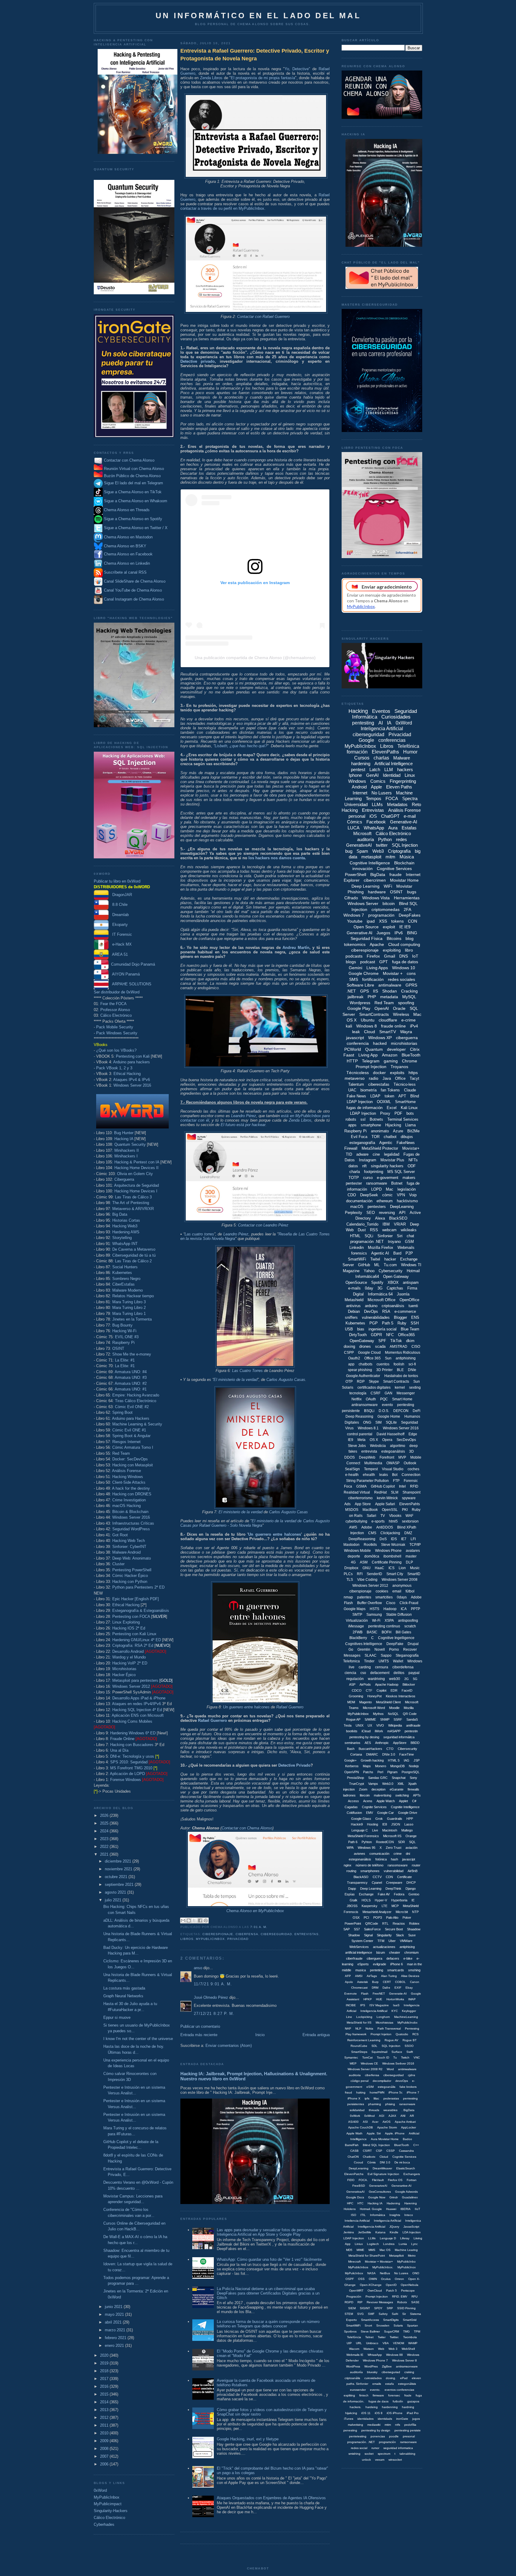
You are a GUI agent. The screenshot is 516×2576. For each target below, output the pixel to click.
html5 (393, 1521)
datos (353, 1166)
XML (401, 1784)
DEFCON (401, 1411)
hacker (390, 1259)
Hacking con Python (130, 1582)
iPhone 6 (397, 1964)
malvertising (383, 1795)
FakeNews (406, 1143)
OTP (349, 1382)
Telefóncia (354, 2337)
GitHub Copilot (383, 1486)
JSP (417, 1760)
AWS (353, 1527)
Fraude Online (122, 1739)
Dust (362, 1230)
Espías (350, 1894)
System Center (362, 1941)
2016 (105, 2386)
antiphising (407, 1947)
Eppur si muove (117, 2017)
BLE (400, 1370)
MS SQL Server (401, 1172)
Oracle (399, 1008)
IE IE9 (405, 927)
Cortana (356, 1754)
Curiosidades (396, 717)
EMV (370, 1813)
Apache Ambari (405, 2122)
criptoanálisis (393, 1306)
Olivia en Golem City (135, 1174)
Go (351, 1650)
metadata (389, 997)
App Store (363, 1504)
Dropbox (351, 1568)
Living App (368, 1055)
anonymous (402, 1586)
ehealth (369, 1475)
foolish (399, 1364)
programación (381, 915)
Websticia (378, 1446)
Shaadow (414, 1929)
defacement (380, 1673)
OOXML (384, 1102)
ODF (412, 1166)
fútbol (410, 1591)
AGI (382, 2116)
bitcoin (389, 903)
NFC (390, 1335)
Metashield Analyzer (377, 1912)
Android (359, 787)
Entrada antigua (316, 2035)
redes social (359, 2448)
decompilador (382, 2081)
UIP (349, 2343)
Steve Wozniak (393, 1545)
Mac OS (385, 2250)
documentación (359, 1201)
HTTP (352, 1061)
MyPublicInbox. (383, 2267)
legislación (407, 1189)
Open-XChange (371, 2285)
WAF (409, 1516)
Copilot (381, 1690)
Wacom (354, 2349)
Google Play (359, 1008)
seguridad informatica (398, 2448)
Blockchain (404, 863)
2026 (105, 1815)
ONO (416, 2273)
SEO (371, 1213)
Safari (371, 1516)
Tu (395, 2057)
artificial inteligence (359, 1952)
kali (349, 1026)
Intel (402, 1486)
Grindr (394, 2197)
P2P (409, 1253)
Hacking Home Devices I (136, 1191)
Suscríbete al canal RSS (125, 572)
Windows (357, 781)
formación (357, 752)
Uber (392, 1941)
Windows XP (380, 1038)
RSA (386, 1311)
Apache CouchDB (361, 2127)
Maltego (407, 1830)
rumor (375, 2448)
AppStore (400, 1743)
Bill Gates (403, 1632)
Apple (376, 787)
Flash (365, 1994)
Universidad (356, 804)
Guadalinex (410, 2197)
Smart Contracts (396, 1382)
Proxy (385, 1113)
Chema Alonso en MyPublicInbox (255, 1911)
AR (412, 2116)
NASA (371, 2273)
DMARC (372, 1754)
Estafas (409, 828)
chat (410, 1236)
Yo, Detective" (297, 69)
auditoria (355, 2075)
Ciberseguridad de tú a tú (134, 1255)
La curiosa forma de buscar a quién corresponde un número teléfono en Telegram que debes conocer (268, 2324)
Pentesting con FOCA (131, 1616)
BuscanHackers (370, 1749)
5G (415, 1679)
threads (374, 2110)
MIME (360, 2250)
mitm (390, 857)
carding (365, 1667)
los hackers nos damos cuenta (277, 858)
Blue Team (410, 1329)
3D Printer (384, 1370)
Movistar (404, 886)
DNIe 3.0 (389, 1754)
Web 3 (393, 2349)
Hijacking (393, 1125)
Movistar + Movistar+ (379, 2262)
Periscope (408, 2291)
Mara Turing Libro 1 (129, 1314)
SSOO (409, 2046)
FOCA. (363, 2180)
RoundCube (359, 2046)
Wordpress (360, 1003)
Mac (390, 1189)
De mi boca (402, 2162)
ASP (352, 1684)
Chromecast (359, 1988)
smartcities (384, 1597)
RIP (360, 2302)
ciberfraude (354, 1958)
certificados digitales (374, 1387)
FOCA (392, 798)
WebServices (359, 1947)
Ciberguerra (124, 1179)
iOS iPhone (395, 2413)
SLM (395, 1492)
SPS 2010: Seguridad (129, 1762)
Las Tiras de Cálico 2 (133, 1261)
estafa (390, 2384)
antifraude (413, 1725)
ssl (363, 1119)
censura (382, 1667)
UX (370, 1725)
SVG (360, 2314)
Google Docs (355, 2197)
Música (407, 857)
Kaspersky (370, 1906)
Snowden (383, 2325)
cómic (387, 1195)
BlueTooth (411, 1055)
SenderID (374, 1574)
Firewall (351, 1148)
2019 (105, 2363)
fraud (348, 2092)
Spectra (410, 798)
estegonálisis (407, 2384)
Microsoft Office (381, 1300)
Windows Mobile (357, 1551)
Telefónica (408, 746)
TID (349, 1154)
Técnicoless (358, 1073)
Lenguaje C (360, 1830)
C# (414, 1801)
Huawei (391, 2209)
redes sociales (401, 979)
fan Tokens (390, 1090)
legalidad (392, 1154)
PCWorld (353, 1049)
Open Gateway (396, 1276)
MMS (372, 2250)
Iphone (355, 775)
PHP (372, 997)
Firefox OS (395, 2180)
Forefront (387, 1457)
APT (402, 1096)
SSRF (398, 1719)
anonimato (380, 1131)
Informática (378, 2215)
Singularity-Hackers (111, 2511)
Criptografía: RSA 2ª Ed (133, 1645)
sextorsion (410, 1521)
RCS (416, 2034)
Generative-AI (404, 822)
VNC (417, 2057)
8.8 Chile (118, 905)
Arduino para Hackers (131, 1418)
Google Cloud (369, 1353)
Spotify (377, 1282)
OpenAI (382, 1008)
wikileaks (409, 1230)
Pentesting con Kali (133, 1056)
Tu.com (390, 1265)
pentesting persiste (408, 2430)
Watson (369, 2349)
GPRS (411, 985)
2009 (105, 2441)
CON (413, 921)
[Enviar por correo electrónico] (183, 1920)
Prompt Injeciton (377, 2297)
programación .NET (367, 1242)
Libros (187, 1939)
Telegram (371, 1061)
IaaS (396, 2005)
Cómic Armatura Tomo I (133, 1447)
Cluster (118, 1564)
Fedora (399, 1894)
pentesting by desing (364, 1737)
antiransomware (365, 1405)
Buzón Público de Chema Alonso (132, 476)
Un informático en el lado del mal (258, 16)
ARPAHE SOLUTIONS (130, 984)
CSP (379, 2151)
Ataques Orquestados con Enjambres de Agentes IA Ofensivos (271, 2498)
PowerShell (355, 875)
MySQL (409, 997)
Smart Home (402, 1399)
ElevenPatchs (354, 2174)
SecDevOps (406, 1440)
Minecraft (354, 2262)
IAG (407, 1760)
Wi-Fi (376, 1621)
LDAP (375, 1096)
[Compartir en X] (194, 1920)
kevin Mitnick (387, 1498)
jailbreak (355, 997)
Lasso (409, 1824)
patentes (364, 1597)
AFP (348, 1976)
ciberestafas (379, 1084)
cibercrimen (375, 880)
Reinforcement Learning (364, 2040)
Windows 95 (367, 1848)
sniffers (351, 1317)
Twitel (375, 1259)
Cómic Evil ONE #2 (132, 1407)
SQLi (369, 1236)
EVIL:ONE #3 (127, 1337)
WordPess (353, 2366)
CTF (369, 1690)
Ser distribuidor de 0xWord (117, 992)
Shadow (354, 1935)
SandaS (412, 1719)
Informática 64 (380, 1294)
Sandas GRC (378, 1778)
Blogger (400, 1317)
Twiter (382, 2337)
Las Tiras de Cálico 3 (133, 1197)
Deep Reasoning (359, 1416)
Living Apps (377, 968)
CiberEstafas (123, 1284)
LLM (389, 769)
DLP (409, 1562)
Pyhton (367, 1842)
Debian (354, 1311)
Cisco (391, 1603)
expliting (349, 2395)
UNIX (360, 1725)
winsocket (395, 2460)
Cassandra (406, 2151)
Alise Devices (410, 1976)
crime (398, 1854)
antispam (411, 1282)
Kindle (394, 2232)
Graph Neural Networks (123, 1996)
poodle (394, 2436)
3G (380, 1288)
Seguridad (410, 1422)
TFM (381, 1941)
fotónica (381, 1859)
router (416, 1865)
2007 (105, 2456)
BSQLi (369, 1411)
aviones (360, 1854)
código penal (360, 2081)
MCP (395, 1906)
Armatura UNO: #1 (131, 1389)
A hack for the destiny (131, 1488)
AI (381, 723)
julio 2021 (114, 1900)
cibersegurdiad (394, 2075)
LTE (384, 1906)
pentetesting (358, 2436)
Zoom (363, 1789)
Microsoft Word (374, 1708)
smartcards (396, 1970)
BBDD (415, 1743)
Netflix (357, 1399)
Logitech (373, 2244)
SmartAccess (370, 2320)
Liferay (405, 2238)
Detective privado (198, 361)
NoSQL (393, 1714)
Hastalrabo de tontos (401, 1376)
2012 (105, 2418)
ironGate (402, 2419)
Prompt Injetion (381, 2034)
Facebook (376, 822)
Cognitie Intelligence (405, 1807)
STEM (349, 2314)
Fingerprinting (403, 781)
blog (410, 938)
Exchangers (412, 2174)
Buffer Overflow (370, 1603)
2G (407, 1679)
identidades (365, 2419)
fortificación (373, 979)
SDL (374, 2046)
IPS (363, 2005)
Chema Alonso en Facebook (128, 554)
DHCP (411, 1883)
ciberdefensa (403, 1667)
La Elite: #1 (125, 1360)
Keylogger (409, 2011)
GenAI (372, 775)
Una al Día (119, 1750)
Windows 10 (404, 968)
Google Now (377, 2197)
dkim (410, 1341)
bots (410, 1113)
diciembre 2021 (119, 1861)
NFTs (413, 1160)
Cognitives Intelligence (364, 1644)
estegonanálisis (360, 1859)
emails (377, 2384)
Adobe (367, 1527)
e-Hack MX (120, 944)
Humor (410, 752)
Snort (368, 2325)
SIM (378, 1422)
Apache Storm (387, 2127)
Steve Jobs (357, 1446)
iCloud (366, 1731)
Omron (399, 2279)
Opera (387, 1440)
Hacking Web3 (125, 1226)
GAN (388, 1393)
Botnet (397, 1183)
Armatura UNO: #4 (131, 1372)
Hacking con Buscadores (132, 1745)
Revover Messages (380, 2302)
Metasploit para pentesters (142, 1680)
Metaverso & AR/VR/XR (133, 1209)
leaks (384, 1475)
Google (366, 740)
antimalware (390, 985)
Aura (393, 828)
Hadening (393, 2203)
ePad (404, 2378)
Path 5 (388, 1323)
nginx (348, 1865)
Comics (378, 781)
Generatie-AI (398, 1994)
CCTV (377, 1877)
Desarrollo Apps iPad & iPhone (139, 1698)
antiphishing (406, 1358)
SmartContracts (374, 1014)
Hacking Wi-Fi (124, 1331)
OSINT (118, 1349)
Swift (410, 2052)
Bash (351, 1749)
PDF (398, 1113)
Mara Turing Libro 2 (129, 1308)
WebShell (408, 2349)
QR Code (410, 1714)
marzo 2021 (116, 2330)
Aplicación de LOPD (127, 1774)
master (411, 1556)
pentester (354, 1183)
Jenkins (349, 2232)
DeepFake (395, 1644)
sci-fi (412, 1364)
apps (352, 1125)
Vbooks (395, 1516)
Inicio (260, 2035)
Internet (360, 793)
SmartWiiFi (353, 2325)
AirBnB (413, 1871)
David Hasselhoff (390, 1434)
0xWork (355, 2116)
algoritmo (398, 1446)
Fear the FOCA (113, 1004)
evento (387, 1405)
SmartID (414, 1574)
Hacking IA (124, 1139)
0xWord (100, 2490)
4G (353, 1562)
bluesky (372, 2372)
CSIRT (367, 2151)
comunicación (379, 1854)
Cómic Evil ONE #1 (129, 1430)
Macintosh (390, 1830)
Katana (380, 2232)
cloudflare (388, 1020)
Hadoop (390, 1609)
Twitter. (394, 2337)
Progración (354, 2297)
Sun (388, 1358)
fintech (364, 2395)
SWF (371, 2314)
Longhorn (383, 2017)
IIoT (417, 2209)
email (397, 1591)
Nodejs (414, 1766)
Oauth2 (354, 1358)
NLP (358, 2029)
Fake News (356, 1096)
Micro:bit (402, 1912)
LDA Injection (412, 2232)
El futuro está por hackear (243, 1125)
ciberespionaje (218, 1934)
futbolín (398, 2401)
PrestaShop (355, 1778)
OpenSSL (390, 1510)
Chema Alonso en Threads (126, 510)
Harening (411, 2203)
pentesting (363, 723)
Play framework (356, 2034)
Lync (414, 2244)
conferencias (392, 740)
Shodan (390, 991)
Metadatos (397, 804)
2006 (105, 2464)
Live (375, 1830)
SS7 (357, 1929)
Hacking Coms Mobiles (132, 1721)
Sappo (386, 1655)
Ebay (409, 1988)
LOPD (376, 1189)
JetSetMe (365, 2232)
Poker (407, 1918)
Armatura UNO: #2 (131, 1383)
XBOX (393, 1282)
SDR (401, 1842)
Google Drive (408, 1813)
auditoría (365, 839)
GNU (367, 1568)
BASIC (372, 1632)
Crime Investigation (129, 1500)
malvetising (355, 2425)
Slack (400, 1935)
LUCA (354, 828)
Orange (411, 1836)
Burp (375, 1982)
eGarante (397, 1789)
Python (385, 839)
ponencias (378, 2436)
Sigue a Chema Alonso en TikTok (133, 492)
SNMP (385, 1719)
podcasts (354, 956)
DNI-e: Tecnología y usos (132, 1756)
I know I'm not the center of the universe (138, 2039)
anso (198, 1968)
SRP (390, 2308)
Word (390, 2069)
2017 (105, 2379)
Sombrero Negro (126, 1279)
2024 (105, 1831)
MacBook (370, 1510)
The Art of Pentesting (131, 1203)
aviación (411, 1848)
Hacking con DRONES (132, 1494)
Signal (368, 1935)
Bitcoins (394, 938)
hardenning (390, 2407)
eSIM (370, 2087)
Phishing (356, 892)
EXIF (398, 1988)
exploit (389, 927)
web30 (395, 1679)
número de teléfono (370, 1865)
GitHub (364, 1265)
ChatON (353, 2157)
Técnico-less (405, 1084)
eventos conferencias (399, 2390)
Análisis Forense (126, 1471)
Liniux (359, 2244)
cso (363, 1673)
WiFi (388, 886)
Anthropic (382, 1743)
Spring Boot (122, 1412)
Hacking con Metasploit (133, 1465)
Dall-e (386, 1988)
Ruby (402, 1323)
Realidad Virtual (357, 1492)
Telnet (369, 2337)
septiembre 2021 (120, 1884)
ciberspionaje (360, 1591)
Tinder (369, 1661)
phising (390, 2104)
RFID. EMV (400, 2297)
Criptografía (399, 851)
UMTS (384, 1661)
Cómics (355, 822)
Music (415, 1568)
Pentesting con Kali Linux (134, 1634)
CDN (389, 1877)
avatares (413, 1551)
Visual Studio (393, 1469)
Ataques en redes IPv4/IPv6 (136, 1704)
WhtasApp (375, 2355)
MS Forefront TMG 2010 (131, 1768)
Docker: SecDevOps (130, 1459)
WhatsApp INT (125, 1244)
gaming (391, 1061)
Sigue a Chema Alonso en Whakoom (136, 501)
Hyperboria (399, 1900)
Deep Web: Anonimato (132, 1558)
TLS (350, 1580)
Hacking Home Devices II (136, 1168)
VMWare (406, 1941)
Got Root (120, 1535)
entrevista (369, 1451)
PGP (374, 1323)
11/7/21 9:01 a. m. (213, 1984)
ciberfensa (247, 1934)
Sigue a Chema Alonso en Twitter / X (136, 528)
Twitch (405, 2057)
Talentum (356, 1084)
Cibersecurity (407, 1749)
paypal (414, 1673)
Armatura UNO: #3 (131, 1377)
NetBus (385, 2273)
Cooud (358, 2162)
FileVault (378, 2180)
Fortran (412, 2180)
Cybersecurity (391, 1271)
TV (383, 1516)
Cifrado (351, 898)
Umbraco (372, 2343)
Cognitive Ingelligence (396, 1638)
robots (351, 1119)
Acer (375, 2122)
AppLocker (408, 2127)
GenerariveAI (378, 2186)
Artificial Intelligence (394, 764)
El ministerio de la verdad (235, 1380)
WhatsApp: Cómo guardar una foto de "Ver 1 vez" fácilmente (269, 2259)
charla (355, 1172)
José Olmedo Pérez (211, 1997)
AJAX (392, 2116)
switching (402, 1795)
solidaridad (357, 2110)
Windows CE (369, 2063)
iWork (379, 1731)
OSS (361, 2279)
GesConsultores (380, 2192)
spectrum (384, 2454)
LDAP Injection (363, 1113)
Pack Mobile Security (115, 1027)
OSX (356, 1918)
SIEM (352, 2308)
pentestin (411, 1731)
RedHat (380, 1492)
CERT (387, 1982)
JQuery (394, 2227)
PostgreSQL (411, 1772)
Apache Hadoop (387, 1684)
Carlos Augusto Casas (286, 1380)
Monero (381, 1766)
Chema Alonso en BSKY (125, 546)
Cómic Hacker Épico (130, 1576)
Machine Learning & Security (137, 1424)
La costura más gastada (124, 1988)
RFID (414, 1486)
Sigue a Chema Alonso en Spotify (133, 519)
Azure (398, 1131)
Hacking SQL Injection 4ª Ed (137, 1710)
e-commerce (405, 1311)
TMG (406, 2331)
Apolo (349, 1982)
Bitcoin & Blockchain (130, 1512)
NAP (348, 2029)
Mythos (378, 1714)
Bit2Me (413, 1131)
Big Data (120, 1214)
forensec (394, 2395)
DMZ (408, 1533)
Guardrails (395, 1819)
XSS (383, 921)
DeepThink (393, 1889)
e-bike (408, 1958)
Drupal (413, 1644)
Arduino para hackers (132, 1062)
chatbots (365, 1364)
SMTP (357, 1615)
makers (409, 1178)
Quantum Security (130, 1144)
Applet (403, 1801)
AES (368, 1743)
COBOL (400, 1982)
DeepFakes (410, 915)
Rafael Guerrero (290, 1707)
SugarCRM (391, 2331)
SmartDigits (391, 2320)
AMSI (359, 1976)
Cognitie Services (404, 2157)
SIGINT (365, 2308)
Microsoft (362, 833)
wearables (390, 2110)
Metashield (354, 1300)
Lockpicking (364, 2017)
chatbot (390, 1137)
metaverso (355, 1078)
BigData (378, 875)
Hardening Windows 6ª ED (133, 1733)
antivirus (353, 1306)
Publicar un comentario (200, 2026)
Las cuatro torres (199, 1234)
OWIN (373, 2279)
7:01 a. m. (259, 1927)
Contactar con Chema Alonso (129, 460)
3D (411, 1451)
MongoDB (397, 1766)
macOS (357, 1207)
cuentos (383, 1364)
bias (361, 1329)
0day (369, 1288)
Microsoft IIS (392, 1836)
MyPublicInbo (406, 2262)
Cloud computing (404, 944)
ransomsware (398, 1865)
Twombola (410, 2337)
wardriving (376, 1679)
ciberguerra (407, 1038)
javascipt (409, 1859)
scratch (410, 1626)
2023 (105, 1839)
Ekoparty (118, 925)
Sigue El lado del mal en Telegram (133, 483)
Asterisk (363, 1982)
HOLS (366, 1900)
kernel (400, 1387)
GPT (384, 962)
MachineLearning (406, 2017)
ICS (391, 1568)
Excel (392, 1108)
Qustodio (402, 2034)
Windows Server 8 (404, 2360)
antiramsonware (407, 2366)
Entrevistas (307, 1934)
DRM (375, 1988)
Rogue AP (353, 1719)
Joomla (403, 1294)
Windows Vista (376, 898)
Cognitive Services (394, 869)
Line (349, 2017)
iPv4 (414, 1026)
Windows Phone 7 (375, 2360)
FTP (396, 1481)
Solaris (398, 2325)
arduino (371, 1306)
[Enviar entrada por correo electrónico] (269, 1927)
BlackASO (361, 1877)
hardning (408, 2407)
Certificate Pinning (387, 1562)
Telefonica (351, 1661)
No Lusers (382, 793)
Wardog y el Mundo (129, 1657)
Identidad (392, 775)
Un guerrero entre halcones (275, 1534)
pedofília (410, 2425)
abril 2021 (114, 2322)
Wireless (401, 1014)
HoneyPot (374, 1696)
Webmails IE (355, 2355)
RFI (360, 1574)
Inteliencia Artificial (357, 2221)
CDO (352, 1195)
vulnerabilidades (376, 1317)
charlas (381, 758)
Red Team (121, 1453)
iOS (373, 816)
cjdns (411, 2075)
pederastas (391, 2098)
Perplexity (354, 1213)
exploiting (392, 950)
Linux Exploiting (126, 1622)
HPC (350, 2203)
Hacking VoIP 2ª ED (130, 1663)
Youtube (355, 921)
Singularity (384, 1935)
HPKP (368, 1999)
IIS (376, 991)
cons (411, 973)
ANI (403, 2116)
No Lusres (401, 2273)
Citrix (415, 1049)
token (389, 1096)
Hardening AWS (126, 1232)
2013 (105, 2410)
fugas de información (364, 1108)
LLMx (372, 2238)
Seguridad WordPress (131, 1529)
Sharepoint (411, 1492)
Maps (367, 1766)
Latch (375, 769)
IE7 (404, 1539)
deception (378, 1789)
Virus (349, 1428)
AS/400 (353, 2122)
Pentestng (412, 2029)
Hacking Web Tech (129, 1541)
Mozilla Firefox (381, 1248)
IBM (386, 1224)
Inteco (409, 2215)
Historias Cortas (126, 1220)
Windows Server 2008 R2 (365, 2069)
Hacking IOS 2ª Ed (129, 1628)
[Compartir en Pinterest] (206, 1920)
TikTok (396, 1341)
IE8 (385, 1824)
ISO (354, 2215)
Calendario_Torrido (362, 1224)
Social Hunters (125, 1267)
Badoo (407, 2139)
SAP (347, 1929)
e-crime (408, 1020)
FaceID (407, 1690)
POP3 (378, 1918)
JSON (396, 1824)
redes (401, 839)
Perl (380, 1772)
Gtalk (354, 1900)
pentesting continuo (384, 1626)
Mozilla (409, 1708)
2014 (105, 2402)
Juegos (383, 933)
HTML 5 (394, 1760)
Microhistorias (124, 1669)
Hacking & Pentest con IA (137, 1162)
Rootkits (370, 1545)
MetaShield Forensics (363, 1836)
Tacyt (414, 1078)
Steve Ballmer (370, 2331)
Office (400, 1078)
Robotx (402, 2302)
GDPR (376, 1335)
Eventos (381, 711)
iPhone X (354, 2098)
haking (361, 2092)
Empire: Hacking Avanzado (136, 1395)
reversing (387, 1213)
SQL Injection (405, 845)
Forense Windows (126, 1780)
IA (389, 723)
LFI (413, 1539)
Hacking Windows (128, 1477)
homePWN (377, 2092)
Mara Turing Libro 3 (129, 1302)
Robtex (414, 1923)
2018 (105, 2371)
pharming (375, 2104)
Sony (413, 1778)
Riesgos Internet (126, 1442)
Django (411, 1889)
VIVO (380, 1725)
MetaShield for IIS (359, 2023)
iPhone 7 (413, 2092)
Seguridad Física (367, 938)
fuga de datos (405, 962)
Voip (413, 1195)
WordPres (371, 2366)
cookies (382, 1591)
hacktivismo (407, 1201)
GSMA (361, 1486)
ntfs (398, 2425)
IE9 (351, 1440)
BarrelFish (352, 2145)
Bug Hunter (124, 1133)
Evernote (351, 1994)
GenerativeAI (359, 845)
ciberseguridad (276, 1934)
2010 (105, 2433)
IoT (415, 956)
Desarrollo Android (128, 1651)
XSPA (389, 1621)
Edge (413, 1434)
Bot (395, 1475)
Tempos (374, 798)
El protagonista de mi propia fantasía (263, 78)
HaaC (380, 1568)
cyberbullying (356, 1521)
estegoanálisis (393, 1451)
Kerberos (352, 1766)
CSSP (391, 2151)
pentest (358, 769)
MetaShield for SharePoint (367, 2256)
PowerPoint (353, 1923)
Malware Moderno (128, 1290)
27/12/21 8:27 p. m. (214, 2014)
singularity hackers (387, 1166)
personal (357, 816)
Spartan (413, 2325)
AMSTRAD (398, 1347)
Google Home (389, 1416)
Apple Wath (354, 2133)
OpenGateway (362, 1341)
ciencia (350, 1673)
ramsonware (408, 2442)
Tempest (371, 1469)
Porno (394, 1650)
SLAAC (371, 1655)
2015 (105, 2394)
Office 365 (373, 1358)
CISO (416, 1347)
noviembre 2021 (119, 1869)
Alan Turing (389, 1976)
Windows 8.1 (368, 1428)
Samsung (374, 1615)
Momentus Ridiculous (403, 1353)
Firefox (373, 956)
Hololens (350, 2209)
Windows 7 (354, 915)
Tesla (348, 1725)
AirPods (365, 1684)
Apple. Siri (374, 2133)
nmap (348, 1597)
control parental (360, 1434)
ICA (404, 1609)
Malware (402, 758)
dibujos (407, 1137)
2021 (105, 1854)
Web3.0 (388, 1784)
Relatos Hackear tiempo (133, 1296)
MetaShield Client (388, 1702)
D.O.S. (384, 1411)
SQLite (391, 1422)
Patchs (368, 1772)
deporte (354, 1556)
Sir (404, 2314)
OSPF (350, 2279)
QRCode (372, 1923)
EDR (394, 1690)
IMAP (412, 1999)
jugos (416, 2419)
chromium (411, 1952)
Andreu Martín (296, 948)
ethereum (385, 1201)
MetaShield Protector (380, 1148)
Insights (395, 2215)
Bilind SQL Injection (376, 2145)
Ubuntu (368, 1020)
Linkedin (357, 1248)
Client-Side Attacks (129, 1482)
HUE (379, 1999)
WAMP (413, 2343)
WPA (350, 1848)
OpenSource (356, 1282)
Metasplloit (396, 2256)
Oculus (386, 2279)
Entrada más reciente (199, 2035)
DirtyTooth (358, 1335)
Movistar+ (411, 1148)
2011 (105, 2425)
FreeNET (379, 1994)
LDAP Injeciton (354, 2238)
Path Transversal (389, 2029)
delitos (399, 1673)
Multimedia (373, 1463)
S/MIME (370, 1719)
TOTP (354, 1178)
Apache (377, 944)
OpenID (391, 2285)
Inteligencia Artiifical (374, 2011)
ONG (367, 1422)
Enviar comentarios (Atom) (229, 2046)
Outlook (410, 1463)
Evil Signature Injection (383, 2174)
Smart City (395, 1574)
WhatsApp (374, 828)
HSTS (374, 1609)
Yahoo (369, 1271)
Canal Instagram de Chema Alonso (134, 599)
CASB (354, 2151)
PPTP (416, 1609)
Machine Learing (406, 2250)
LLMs (377, 804)
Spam (362, 851)
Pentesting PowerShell (132, 1570)
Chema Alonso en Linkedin (126, 563)
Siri (400, 1236)
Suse (412, 1935)
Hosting (373, 1824)
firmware (378, 2395)
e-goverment (388, 1178)
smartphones (370, 1871)
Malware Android (126, 1552)
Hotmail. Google (371, 2209)
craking (409, 2372)
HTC (360, 2203)
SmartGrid (410, 2320)
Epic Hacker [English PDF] (136, 1599)
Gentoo (414, 1894)
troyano (394, 1242)
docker (379, 1073)
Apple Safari (385, 1504)
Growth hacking (372, 1760)
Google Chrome (364, 973)
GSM (409, 1242)
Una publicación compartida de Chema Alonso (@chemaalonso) (255, 658)
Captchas (395, 1288)
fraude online (393, 1026)
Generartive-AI (401, 2186)
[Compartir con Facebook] (200, 1920)
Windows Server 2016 (132, 1085)
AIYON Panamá (124, 974)
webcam (389, 1230)
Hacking (358, 711)
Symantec (351, 2057)
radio (374, 1078)
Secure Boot (394, 1929)
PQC (384, 1399)
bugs (412, 892)
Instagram (368, 1160)
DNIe (412, 1370)
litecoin (365, 1795)
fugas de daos (378, 2401)
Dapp (352, 1889)
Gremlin (364, 1650)
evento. (375, 2390)
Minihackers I (126, 1156)
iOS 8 (379, 2413)
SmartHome (405, 1102)
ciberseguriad (391, 2372)
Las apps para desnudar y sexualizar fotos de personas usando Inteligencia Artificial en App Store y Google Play (272, 2232)
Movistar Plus (392, 1160)
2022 (105, 1847)
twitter (382, 845)
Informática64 (367, 1276)
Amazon (390, 1055)
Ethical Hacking (127, 1074)
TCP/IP (415, 1545)
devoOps (402, 2081)
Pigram (392, 1772)
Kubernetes (122, 1273)
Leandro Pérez (244, 1116)
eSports (363, 1964)
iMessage (356, 1626)
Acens (368, 1801)
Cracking (409, 991)
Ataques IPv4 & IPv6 (132, 1080)
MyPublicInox (407, 2267)
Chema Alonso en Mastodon (128, 537)
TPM (417, 2331)
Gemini (355, 968)
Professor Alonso (115, 1010)
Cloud (370, 1032)
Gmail (390, 956)
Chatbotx (369, 2157)
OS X (374, 1440)
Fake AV (384, 1894)
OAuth (371, 1399)
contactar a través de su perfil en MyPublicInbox (222, 208)
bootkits (352, 1731)
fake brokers (408, 2087)
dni (408, 1854)
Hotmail (413, 1271)
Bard (397, 1253)
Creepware (394, 1883)
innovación (363, 869)
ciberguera (374, 1958)
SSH (415, 1323)
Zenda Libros (211, 78)
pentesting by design (376, 2430)
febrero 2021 (116, 2338)
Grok (379, 1819)
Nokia (369, 2029)
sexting (415, 1387)
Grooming (356, 1696)
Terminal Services (403, 1119)
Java (387, 1078)
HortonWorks (395, 1999)
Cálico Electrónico (116, 1015)
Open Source (366, 927)
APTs (417, 1795)
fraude (396, 875)
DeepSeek (369, 1195)
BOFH (387, 1632)
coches (413, 1469)
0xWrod (370, 2116)
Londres (389, 2244)
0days (402, 1597)
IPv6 (399, 933)
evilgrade (380, 1964)
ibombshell (392, 1556)
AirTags (372, 1976)
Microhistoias (384, 2023)
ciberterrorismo (360, 1498)
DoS (383, 1539)
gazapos (413, 2401)
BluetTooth (402, 2145)
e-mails (354, 1288)
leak (356, 1032)
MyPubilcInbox (358, 1714)
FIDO (351, 2180)
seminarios (353, 1743)
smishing (354, 2454)
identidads (385, 2419)
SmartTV (388, 1032)
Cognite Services (374, 1807)
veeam (380, 2460)
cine (376, 1154)
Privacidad (238, 1939)
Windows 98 (394, 2355)
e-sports (378, 1521)
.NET (351, 991)
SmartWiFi (357, 1259)
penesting (350, 2430)
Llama (410, 1125)
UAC (352, 1090)
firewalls (413, 1789)
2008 (105, 2449)
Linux (410, 775)
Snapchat (399, 1778)
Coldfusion (354, 1813)
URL (359, 2343)
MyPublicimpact (108, 2504)
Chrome (410, 1061)
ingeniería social (383, 1329)
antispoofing (408, 1621)
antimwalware (407, 2069)
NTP (415, 1912)
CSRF (376, 1393)
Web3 (378, 851)
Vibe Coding (367, 1580)
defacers (393, 1958)
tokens (397, 921)
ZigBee (387, 2366)
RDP (361, 1382)
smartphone (371, 1125)
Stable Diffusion (399, 1615)
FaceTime (407, 1754)
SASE (415, 2302)
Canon (415, 1982)
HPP (410, 1819)
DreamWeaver (382, 2168)
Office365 (406, 1335)
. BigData (408, 2110)
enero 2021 (115, 2345)
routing (351, 1871)
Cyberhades (104, 2524)
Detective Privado (294, 1765)
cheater (395, 1952)
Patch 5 (391, 2291)
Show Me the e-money (132, 1354)
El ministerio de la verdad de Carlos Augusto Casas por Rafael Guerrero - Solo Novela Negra (255, 1523)
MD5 (349, 2250)
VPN (401, 1195)
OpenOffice (409, 1300)
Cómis (371, 2162)
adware (362, 1154)
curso (368, 1178)
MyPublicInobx (407, 2023)
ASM (364, 1562)
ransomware (377, 1183)
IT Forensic (120, 934)
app (351, 1364)
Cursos (362, 758)
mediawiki (374, 2425)
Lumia (403, 2244)
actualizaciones (384, 1947)
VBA (386, 2343)
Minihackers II (127, 1150)
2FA (407, 909)
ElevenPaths (385, 752)
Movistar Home (404, 880)
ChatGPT (390, 816)
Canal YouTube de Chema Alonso (133, 590)
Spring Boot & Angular (131, 1436)
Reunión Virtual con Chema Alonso (134, 469)
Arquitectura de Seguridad (136, 1185)
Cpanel (377, 1883)
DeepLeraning (359, 2168)
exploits (397, 1073)
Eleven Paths (399, 787)
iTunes (349, 2419)
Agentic (386, 1143)
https (413, 1073)
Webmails (406, 1248)
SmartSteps (359, 2052)
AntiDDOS (385, 1527)
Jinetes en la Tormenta (132, 1319)
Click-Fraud (409, 1603)
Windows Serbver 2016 (398, 2063)
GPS (364, 991)
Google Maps (355, 1609)
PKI (405, 1510)
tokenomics (355, 944)
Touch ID (383, 2057)
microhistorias (404, 1043)
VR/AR (400, 1224)
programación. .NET (361, 2442)
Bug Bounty (122, 1325)
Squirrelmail (379, 2052)
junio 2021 (114, 2307)
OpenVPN (352, 1772)
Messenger (406, 1393)
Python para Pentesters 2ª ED (138, 1587)
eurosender (358, 2390)
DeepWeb (367, 1457)
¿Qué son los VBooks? (116, 1050)
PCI (366, 1918)
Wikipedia (395, 1725)
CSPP (349, 1353)
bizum (381, 1952)
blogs (351, 962)
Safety (383, 2314)
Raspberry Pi (123, 1343)
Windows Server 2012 (131, 1686)
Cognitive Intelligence (370, 863)
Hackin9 (357, 1824)
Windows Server (363, 903)
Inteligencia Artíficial (387, 2221)
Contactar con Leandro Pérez (263, 1225)
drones (365, 1346)
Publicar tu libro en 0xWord (117, 881)
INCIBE (351, 2005)
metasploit (371, 857)
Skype (374, 1382)
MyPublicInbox (107, 2497)
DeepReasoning (362, 1539)
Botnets (376, 1119)
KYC (395, 2011)
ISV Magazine (379, 2005)
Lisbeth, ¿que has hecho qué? (241, 746)
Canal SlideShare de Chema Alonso (135, 581)
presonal (409, 2436)
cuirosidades (373, 2378)
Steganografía (407, 1655)
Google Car (386, 1813)
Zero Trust (394, 1848)
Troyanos (399, 1067)
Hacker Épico (124, 1675)
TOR (376, 1137)
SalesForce (372, 1929)
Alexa (380, 1218)
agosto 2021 (116, 1892)
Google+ (350, 1760)
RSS (374, 1230)
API (402, 1213)
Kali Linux (409, 1108)
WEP (353, 2063)
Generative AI (360, 933)
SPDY (378, 2308)
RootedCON (385, 1842)
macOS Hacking (126, 1506)
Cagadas (351, 1807)
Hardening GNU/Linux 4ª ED (137, 1640)
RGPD (349, 2302)
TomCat (367, 2057)
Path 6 (353, 1842)
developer (396, 1049)
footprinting (374, 1172)
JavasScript (411, 2227)
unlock (366, 2460)
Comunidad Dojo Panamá (132, 964)
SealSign (352, 1469)
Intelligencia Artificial (371, 2227)
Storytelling (122, 1238)
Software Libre (360, 985)
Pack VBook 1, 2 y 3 (114, 1068)
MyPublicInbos (358, 2267)
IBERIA (406, 2209)
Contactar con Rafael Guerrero (263, 317)
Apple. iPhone (395, 2133)
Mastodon (351, 1545)
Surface (397, 2052)
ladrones (349, 1795)
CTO (390, 1749)
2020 (105, 2355)
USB (349, 1329)
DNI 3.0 (385, 2162)
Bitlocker (409, 1684)
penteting (377, 1970)
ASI (365, 2122)
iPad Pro (413, 2413)
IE (413, 1900)
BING (412, 933)
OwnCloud (375, 2291)
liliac (376, 2098)
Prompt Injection (371, 1067)
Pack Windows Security (117, 1033)
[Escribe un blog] (189, 1920)
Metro (412, 2256)
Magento (365, 1702)
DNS (404, 956)
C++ (416, 2145)
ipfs (367, 2098)
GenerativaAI (355, 2192)
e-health (352, 1475)
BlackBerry (358, 1638)
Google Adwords (406, 2192)
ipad (371, 921)
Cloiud (384, 2157)
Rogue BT (410, 2040)
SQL (412, 1842)
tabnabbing (407, 2454)
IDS (394, 1539)
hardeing (372, 2407)
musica (361, 1970)
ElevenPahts (410, 1504)
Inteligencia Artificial (382, 729)
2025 (105, 1823)
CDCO (357, 1690)
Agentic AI (380, 1253)
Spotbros (350, 2331)
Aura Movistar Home (385, 2139)
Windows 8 (367, 1026)
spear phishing (360, 1370)
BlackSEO (398, 1218)
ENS (415, 1317)
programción (387, 2442)
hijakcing (351, 2413)
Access (353, 1801)
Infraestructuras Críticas (133, 1523)
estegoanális (387, 2087)
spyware (409, 1498)
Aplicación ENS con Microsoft (138, 1715)
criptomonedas (386, 909)
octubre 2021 (117, 1877)
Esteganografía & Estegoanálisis (141, 1611)
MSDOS (352, 1510)
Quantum (374, 1049)
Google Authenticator (363, 1376)
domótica (372, 1556)
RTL (385, 1923)
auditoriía (356, 2372)
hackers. (355, 2407)
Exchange (366, 1894)
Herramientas (407, 898)
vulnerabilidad (394, 1871)
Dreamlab (119, 915)
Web (381, 2349)
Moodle (394, 1708)
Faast (349, 1055)
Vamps (373, 1784)
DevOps (371, 1311)
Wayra (406, 1032)
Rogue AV (391, 2040)
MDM (351, 1702)
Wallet (398, 1661)
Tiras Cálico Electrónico (136, 1401)
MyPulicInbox (354, 2273)
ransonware (407, 2104)
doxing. (391, 2378)
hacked (380, 1043)
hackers (405, 769)
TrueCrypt (357, 1784)
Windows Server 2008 (400, 1580)
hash (394, 1859)
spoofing (406, 1003)
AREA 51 (118, 954)
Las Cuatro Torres (247, 1371)
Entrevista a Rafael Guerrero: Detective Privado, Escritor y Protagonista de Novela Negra (255, 55)
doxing (349, 1346)
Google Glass (361, 1819)
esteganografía (362, 1143)
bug (349, 851)
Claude (410, 1090)
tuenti (413, 1306)
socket (369, 2454)
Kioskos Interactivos (401, 1696)
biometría (368, 1090)
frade (408, 2395)
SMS (354, 979)
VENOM (398, 2343)
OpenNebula (410, 2285)
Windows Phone (388, 1551)
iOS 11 (366, 2413)
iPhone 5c (396, 2092)
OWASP (393, 1463)
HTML (355, 1236)
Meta (361, 1440)
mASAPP (394, 1731)
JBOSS (352, 1906)
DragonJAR (120, 895)
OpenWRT (356, 2291)
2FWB (358, 1632)
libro (409, 950)
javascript (355, 1038)
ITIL (363, 2215)
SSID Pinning (406, 2308)
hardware (377, 892)
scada (380, 1346)
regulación (355, 1679)
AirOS (387, 2122)
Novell (380, 1650)
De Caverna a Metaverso (134, 1249)
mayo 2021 (115, 2314)
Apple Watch (386, 1801)
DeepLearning (402, 1207)
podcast (368, 962)
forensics (359, 1253)
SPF (382, 1341)
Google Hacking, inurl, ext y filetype (248, 2439)
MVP (402, 1457)
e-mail (410, 816)
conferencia (358, 1043)
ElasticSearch (406, 2168)
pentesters (377, 1207)
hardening (361, 764)
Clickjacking (390, 1533)
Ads (347, 1504)
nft (364, 1166)
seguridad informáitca (399, 1737)
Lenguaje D (388, 2238)
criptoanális (352, 2378)
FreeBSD (359, 2186)
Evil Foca (359, 1137)
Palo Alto (392, 1918)
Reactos (399, 1923)
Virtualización (357, 1621)
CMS (372, 1533)
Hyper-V (381, 1900)
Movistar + (393, 973)
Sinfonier (385, 1236)
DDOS (350, 1457)
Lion (402, 1568)
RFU (414, 2297)
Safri (395, 2314)
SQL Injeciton (391, 2046)
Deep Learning (365, 886)
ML (377, 1265)
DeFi (417, 1411)
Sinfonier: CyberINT (129, 1547)
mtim (388, 2425)
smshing (414, 1970)
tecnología (358, 1393)
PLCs (348, 1574)
